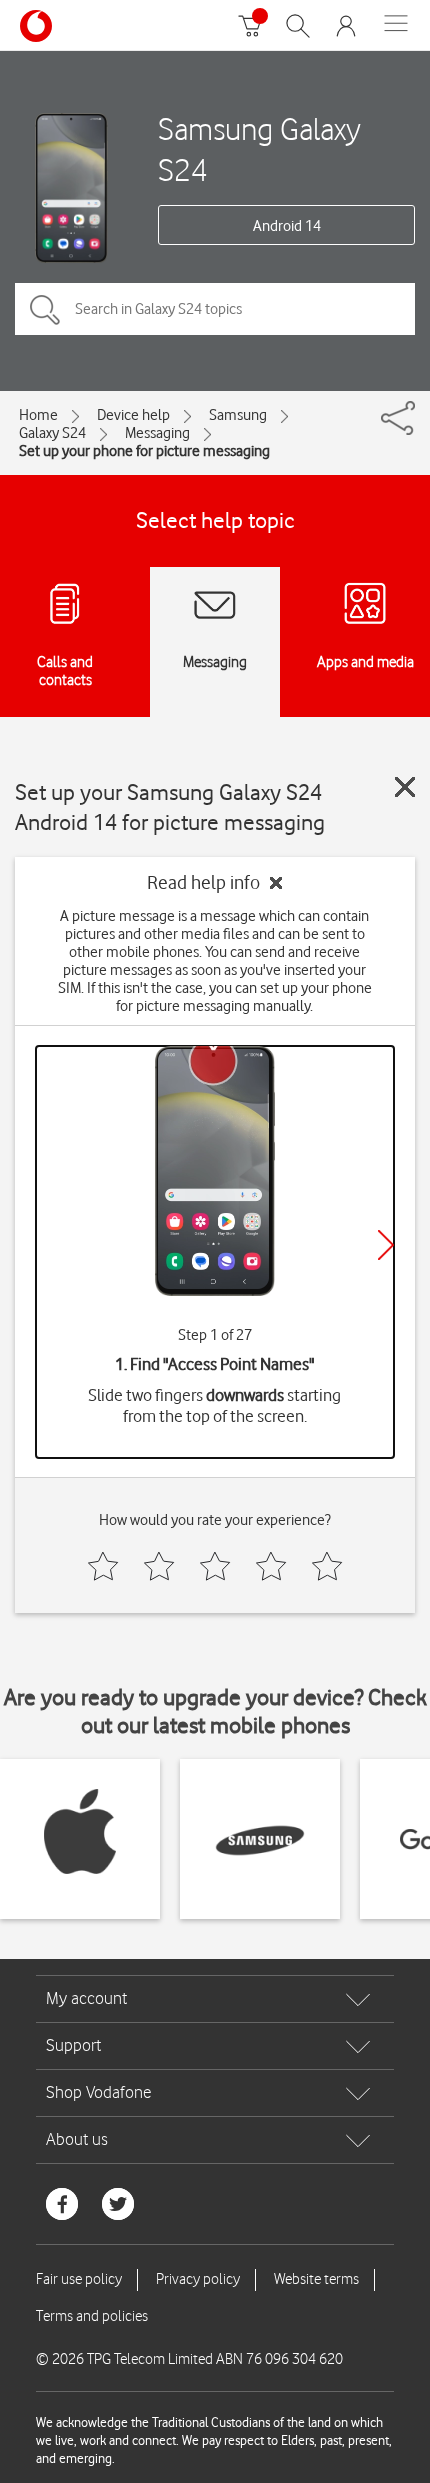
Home (38, 415)
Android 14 (287, 226)
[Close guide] (405, 787)
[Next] (386, 1245)
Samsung (238, 415)
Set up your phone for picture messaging (144, 451)
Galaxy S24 (52, 433)
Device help (133, 415)
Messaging (157, 433)
